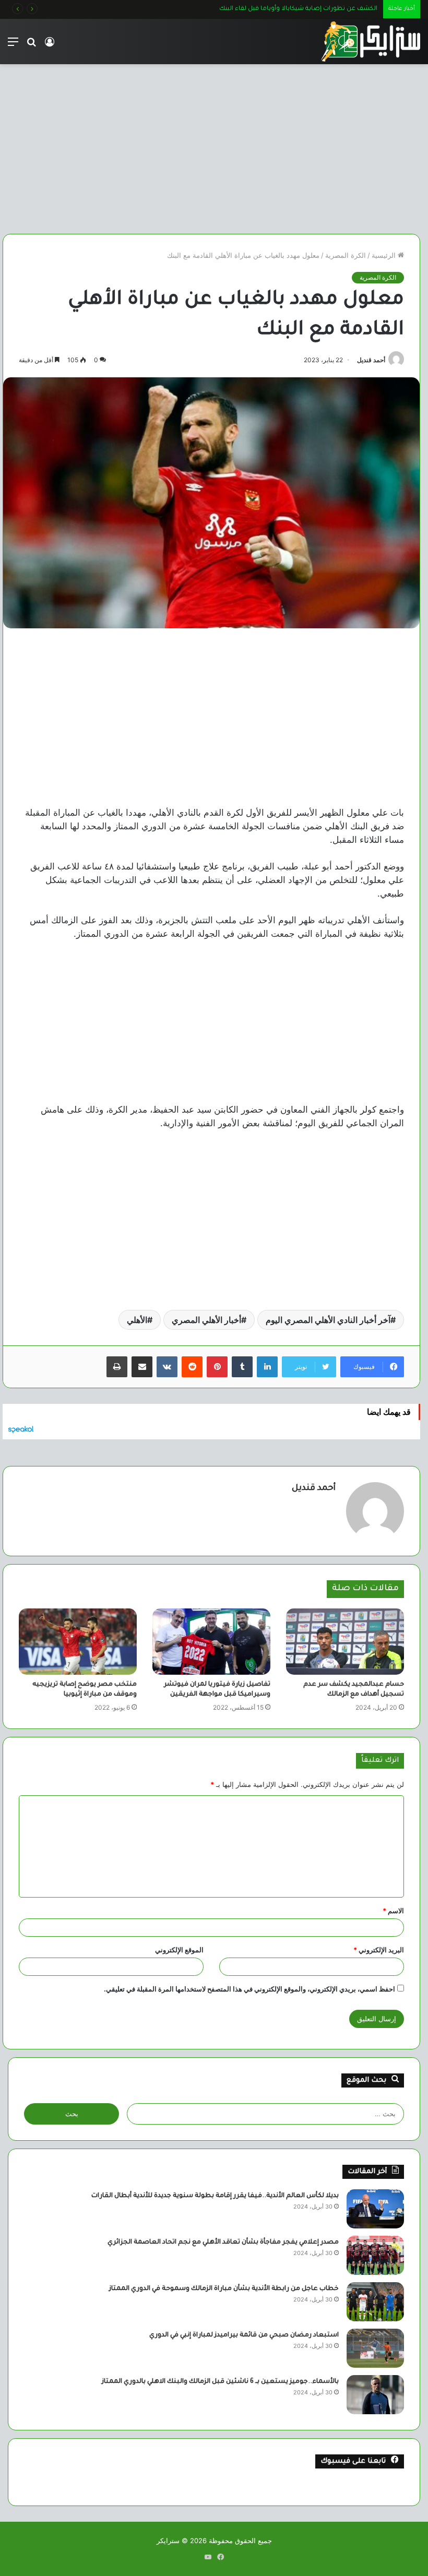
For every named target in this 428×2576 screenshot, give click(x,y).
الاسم (393, 1911)
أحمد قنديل (371, 360)
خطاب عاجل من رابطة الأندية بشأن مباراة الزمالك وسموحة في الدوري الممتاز (224, 2289)
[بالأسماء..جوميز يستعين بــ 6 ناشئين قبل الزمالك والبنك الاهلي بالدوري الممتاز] (375, 2395)
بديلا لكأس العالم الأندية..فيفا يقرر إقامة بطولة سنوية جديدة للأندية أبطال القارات (215, 2196)
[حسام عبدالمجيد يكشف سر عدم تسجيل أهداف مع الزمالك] (345, 1642)
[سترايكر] (371, 41)
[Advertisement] (211, 145)
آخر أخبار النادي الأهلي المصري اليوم (328, 1320)
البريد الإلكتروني (379, 1950)
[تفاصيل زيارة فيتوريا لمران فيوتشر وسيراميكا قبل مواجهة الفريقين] (211, 1642)
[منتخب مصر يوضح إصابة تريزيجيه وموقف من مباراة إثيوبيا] (78, 1642)
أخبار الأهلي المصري (206, 1320)
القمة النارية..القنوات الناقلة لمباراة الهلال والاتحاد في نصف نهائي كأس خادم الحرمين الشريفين (246, 9)
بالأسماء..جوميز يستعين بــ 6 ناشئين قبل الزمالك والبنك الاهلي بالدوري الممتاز (220, 2382)
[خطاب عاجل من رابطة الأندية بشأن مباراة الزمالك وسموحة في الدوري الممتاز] (375, 2302)
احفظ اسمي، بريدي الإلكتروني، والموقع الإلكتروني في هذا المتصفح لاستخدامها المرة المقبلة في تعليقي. (249, 1989)
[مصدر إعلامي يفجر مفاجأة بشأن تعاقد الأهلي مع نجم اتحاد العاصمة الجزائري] (375, 2255)
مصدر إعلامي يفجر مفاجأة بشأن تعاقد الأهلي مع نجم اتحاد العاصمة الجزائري (223, 2243)
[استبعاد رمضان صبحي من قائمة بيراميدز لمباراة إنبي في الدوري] (375, 2348)
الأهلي (137, 1320)
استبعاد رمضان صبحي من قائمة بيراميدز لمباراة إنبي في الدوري (244, 2335)
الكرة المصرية (346, 255)
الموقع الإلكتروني (179, 1950)
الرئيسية (385, 255)
